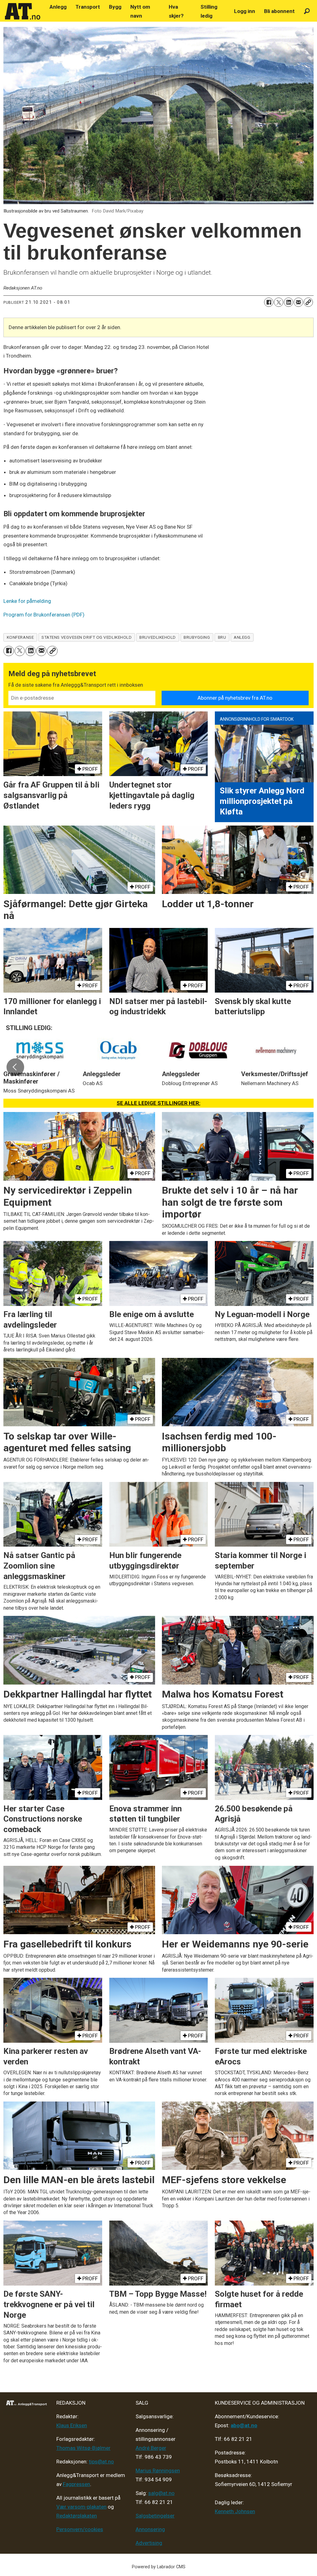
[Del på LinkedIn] (289, 302)
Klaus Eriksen (72, 2425)
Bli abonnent (279, 11)
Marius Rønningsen (158, 2471)
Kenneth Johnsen (235, 2511)
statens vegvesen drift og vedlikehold (87, 637)
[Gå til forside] (23, 11)
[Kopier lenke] (308, 302)
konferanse (20, 637)
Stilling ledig (209, 11)
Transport (88, 7)
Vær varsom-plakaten (81, 2507)
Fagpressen (76, 2484)
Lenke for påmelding (27, 601)
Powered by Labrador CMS (159, 2567)
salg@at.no (161, 2493)
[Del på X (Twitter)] (279, 302)
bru (222, 637)
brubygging (197, 637)
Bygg (115, 7)
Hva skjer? (176, 11)
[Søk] (307, 11)
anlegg (242, 637)
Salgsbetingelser (155, 2516)
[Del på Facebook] (269, 302)
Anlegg (58, 7)
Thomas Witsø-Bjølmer (83, 2448)
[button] (15, 1067)
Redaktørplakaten (77, 2516)
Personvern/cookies (80, 2529)
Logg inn (245, 11)
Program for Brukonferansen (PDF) (44, 615)
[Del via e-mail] (298, 302)
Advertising (149, 2543)
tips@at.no (101, 2462)
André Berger (151, 2448)
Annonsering (150, 2529)
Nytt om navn (140, 11)
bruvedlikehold (158, 637)
